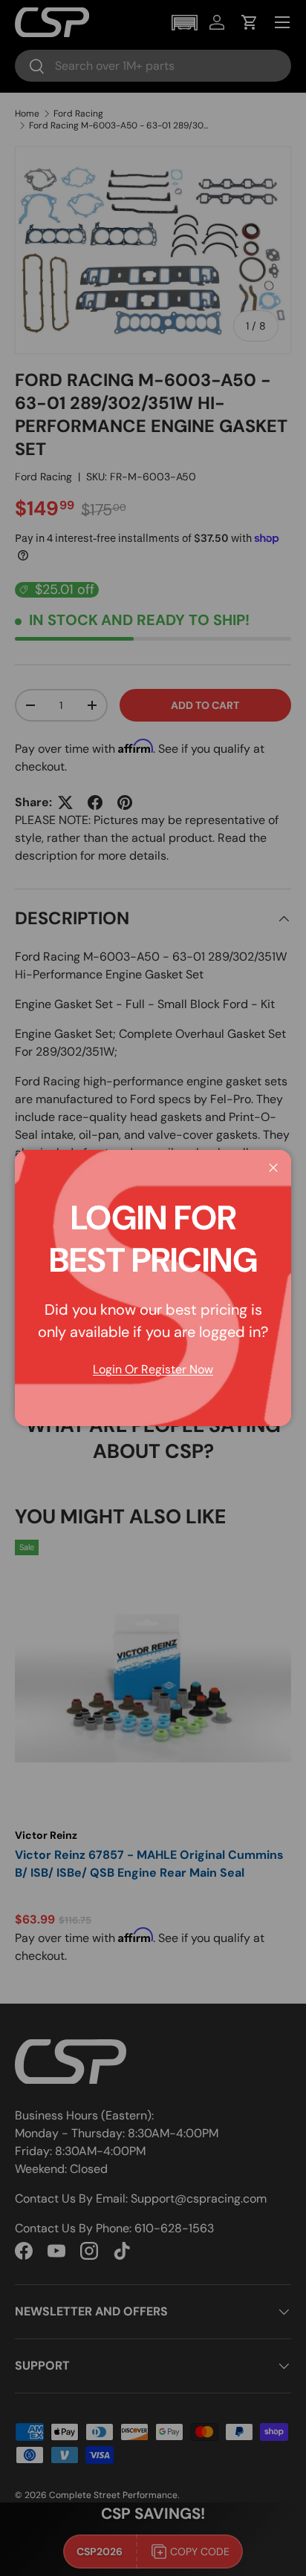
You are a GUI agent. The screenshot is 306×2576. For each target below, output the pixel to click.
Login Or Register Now (153, 1369)
